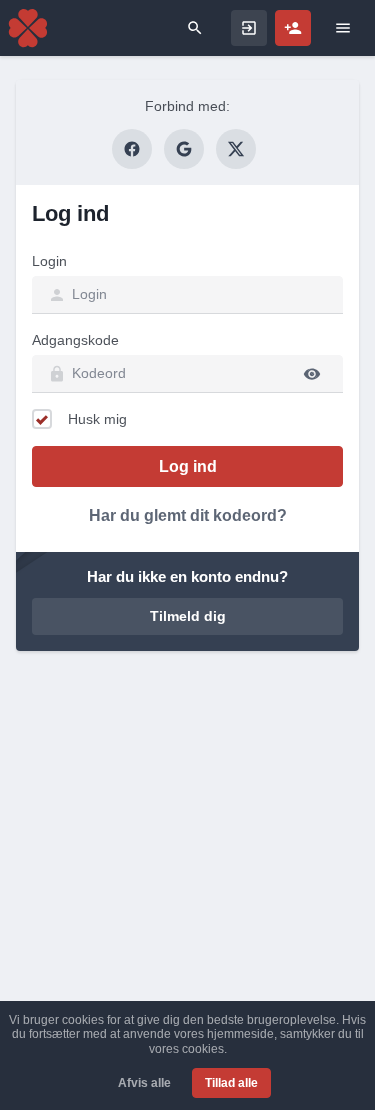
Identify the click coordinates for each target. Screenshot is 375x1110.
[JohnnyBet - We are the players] (28, 28)
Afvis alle (144, 1083)
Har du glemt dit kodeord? (188, 515)
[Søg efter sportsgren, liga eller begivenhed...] (195, 28)
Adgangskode (75, 340)
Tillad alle (231, 1083)
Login (49, 261)
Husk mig (97, 419)
